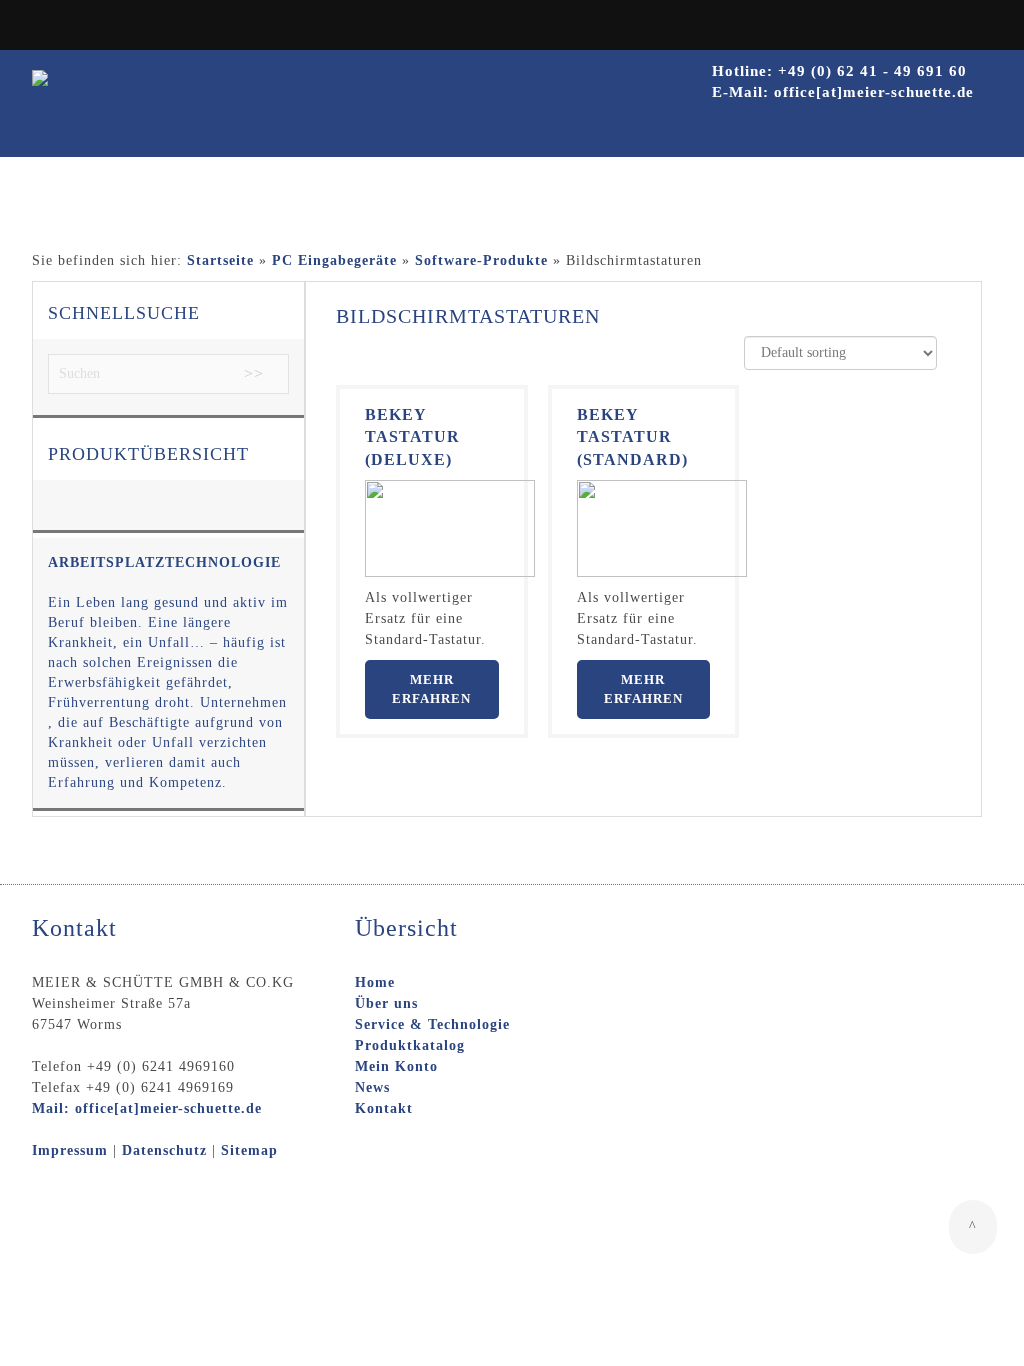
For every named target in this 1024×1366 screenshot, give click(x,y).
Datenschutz (164, 1150)
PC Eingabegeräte (334, 260)
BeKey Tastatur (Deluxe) (412, 437)
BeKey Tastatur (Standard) (632, 437)
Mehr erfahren (431, 689)
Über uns (386, 1003)
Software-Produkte (481, 260)
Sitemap (249, 1150)
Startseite (220, 260)
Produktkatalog (410, 1045)
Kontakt (384, 1108)
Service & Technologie (432, 1024)
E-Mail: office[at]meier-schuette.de (843, 92)
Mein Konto (396, 1066)
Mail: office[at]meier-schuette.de (147, 1108)
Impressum (70, 1150)
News (372, 1087)
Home (375, 982)
